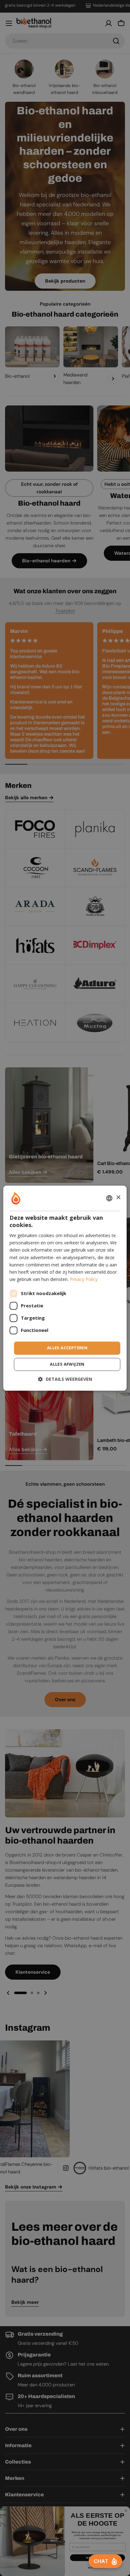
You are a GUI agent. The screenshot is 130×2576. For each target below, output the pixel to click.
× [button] (118, 1198)
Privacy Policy (84, 1279)
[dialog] (65, 1288)
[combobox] (109, 1198)
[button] (65, 1379)
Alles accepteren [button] (67, 1348)
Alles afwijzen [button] (67, 1364)
